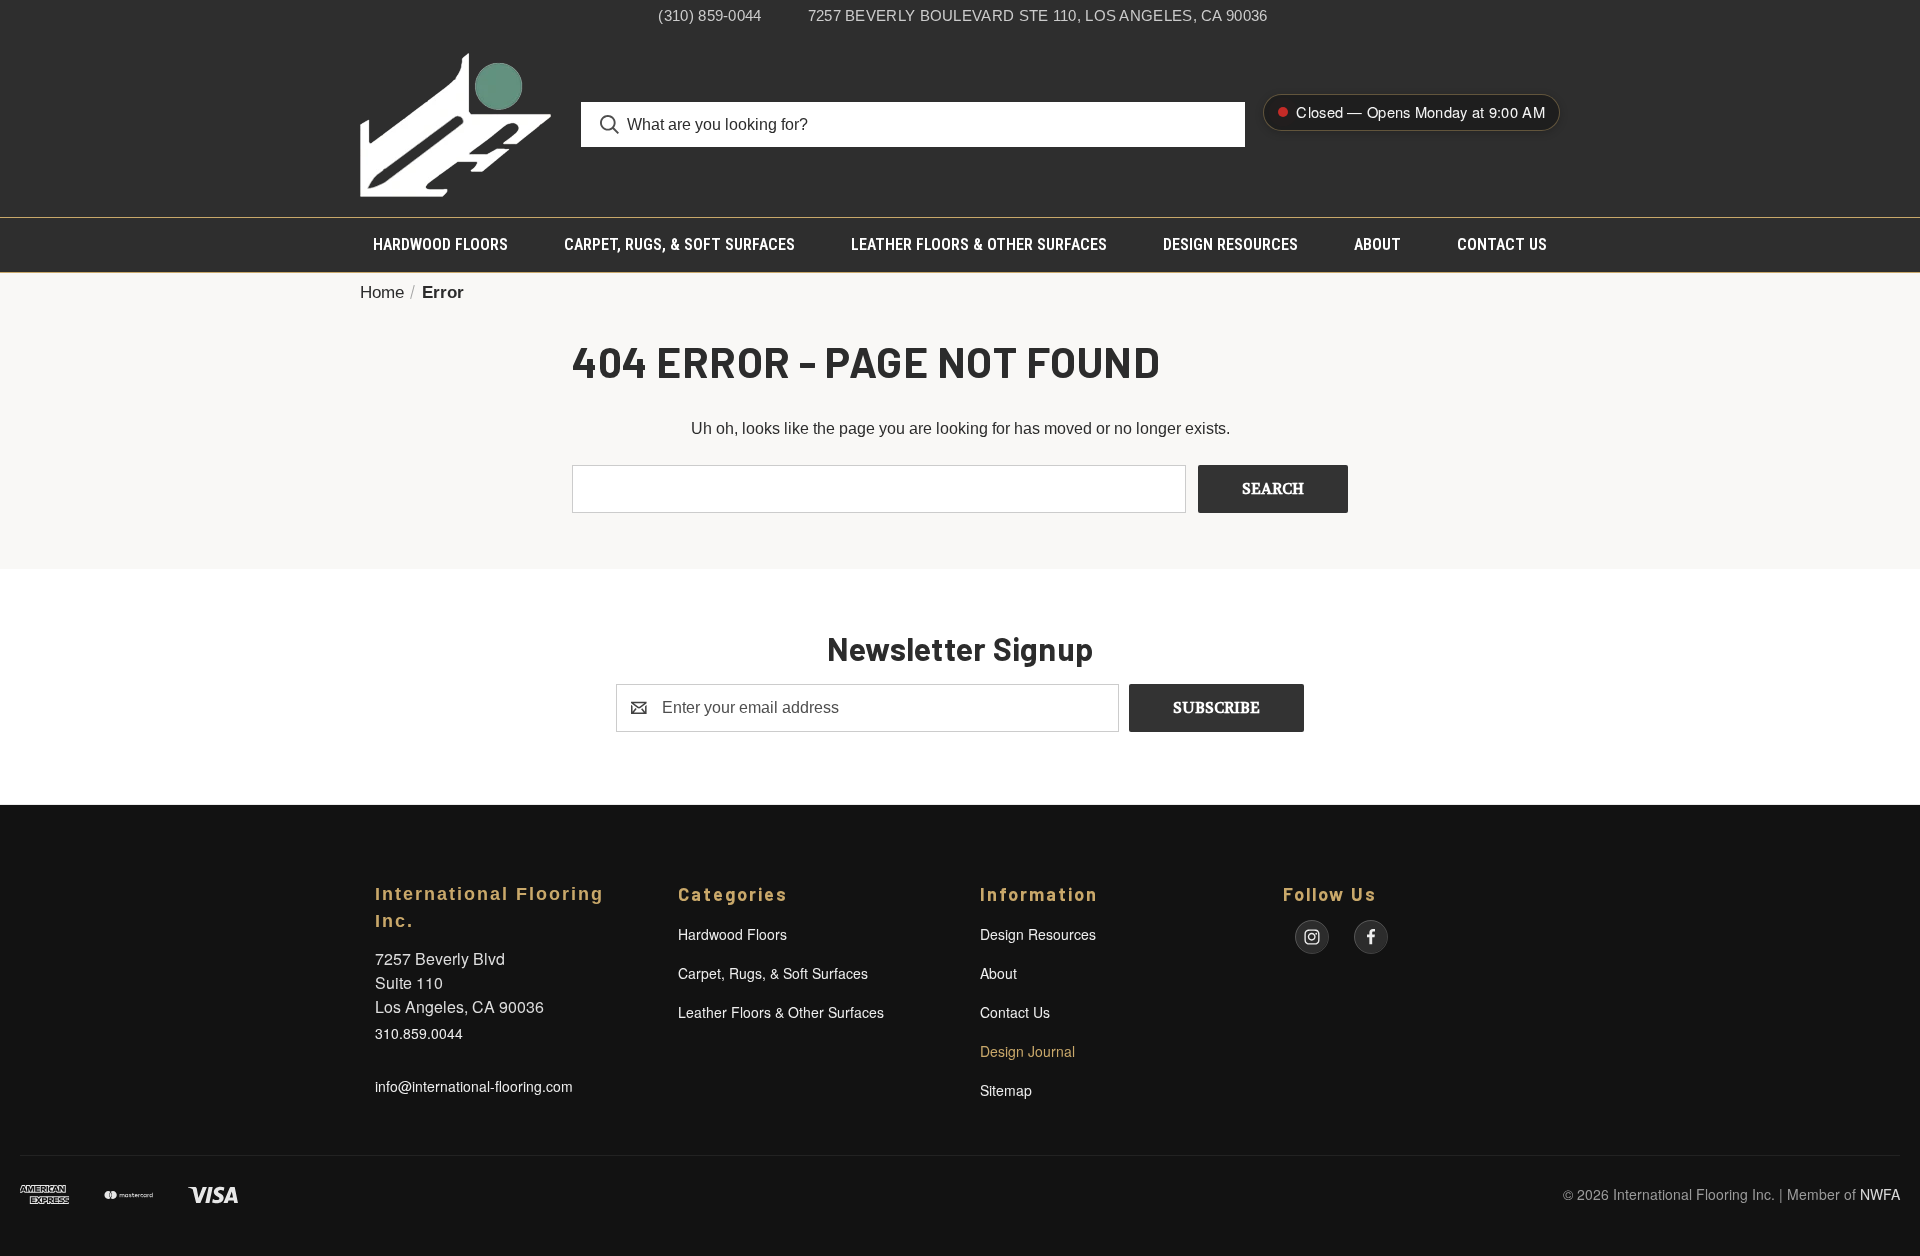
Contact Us (1502, 244)
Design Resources (1230, 244)
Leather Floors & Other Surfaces (979, 244)
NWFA (1880, 1194)
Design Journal (1027, 1051)
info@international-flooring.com (474, 1086)
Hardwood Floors (440, 244)
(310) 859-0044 (709, 15)
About (1377, 244)
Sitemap (1006, 1090)
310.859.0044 (419, 1033)
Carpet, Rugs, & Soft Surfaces (679, 244)
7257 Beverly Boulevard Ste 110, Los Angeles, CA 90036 (1038, 15)
